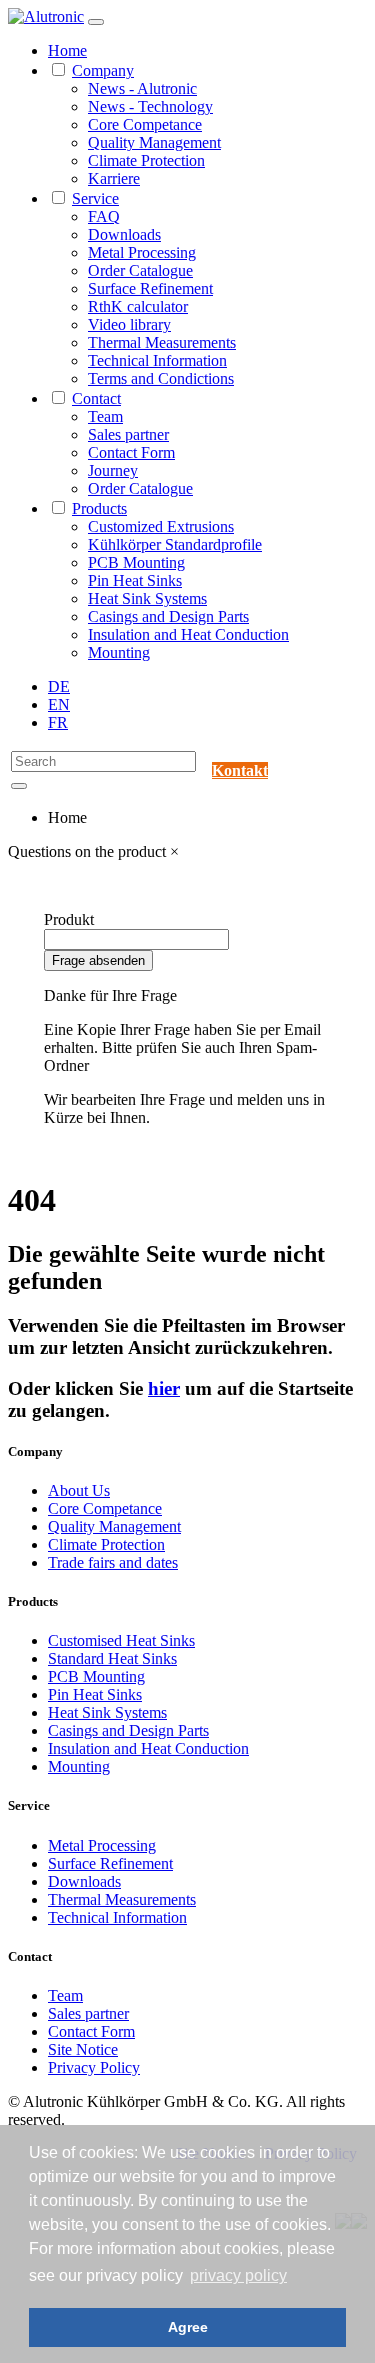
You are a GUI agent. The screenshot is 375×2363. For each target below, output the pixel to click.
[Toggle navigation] (96, 22)
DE (59, 686)
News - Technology (150, 106)
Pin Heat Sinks (135, 580)
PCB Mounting (136, 562)
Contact (96, 398)
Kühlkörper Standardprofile (175, 544)
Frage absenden (98, 960)
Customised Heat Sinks (121, 1640)
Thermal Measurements (162, 342)
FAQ (104, 216)
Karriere (114, 178)
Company (103, 70)
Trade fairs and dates (113, 1562)
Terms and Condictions (161, 378)
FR (58, 722)
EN (59, 704)
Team (105, 416)
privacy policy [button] (238, 2275)
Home (67, 50)
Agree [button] (188, 2327)
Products (99, 508)
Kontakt (240, 770)
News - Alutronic (142, 88)
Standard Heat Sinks (112, 1658)
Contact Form (131, 452)
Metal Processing (142, 252)
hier (164, 1388)
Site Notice (83, 2049)
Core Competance (145, 124)
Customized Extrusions (161, 526)
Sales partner (128, 434)
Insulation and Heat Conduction (188, 634)
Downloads (124, 234)
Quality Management (154, 142)
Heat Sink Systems (147, 598)
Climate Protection (146, 160)
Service (95, 198)
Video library (129, 324)
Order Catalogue (140, 270)
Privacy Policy (94, 2067)
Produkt (69, 919)
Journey (113, 470)
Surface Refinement (150, 288)
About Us (79, 1490)
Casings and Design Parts (168, 616)
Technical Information (157, 360)
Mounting (119, 652)
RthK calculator (138, 306)
